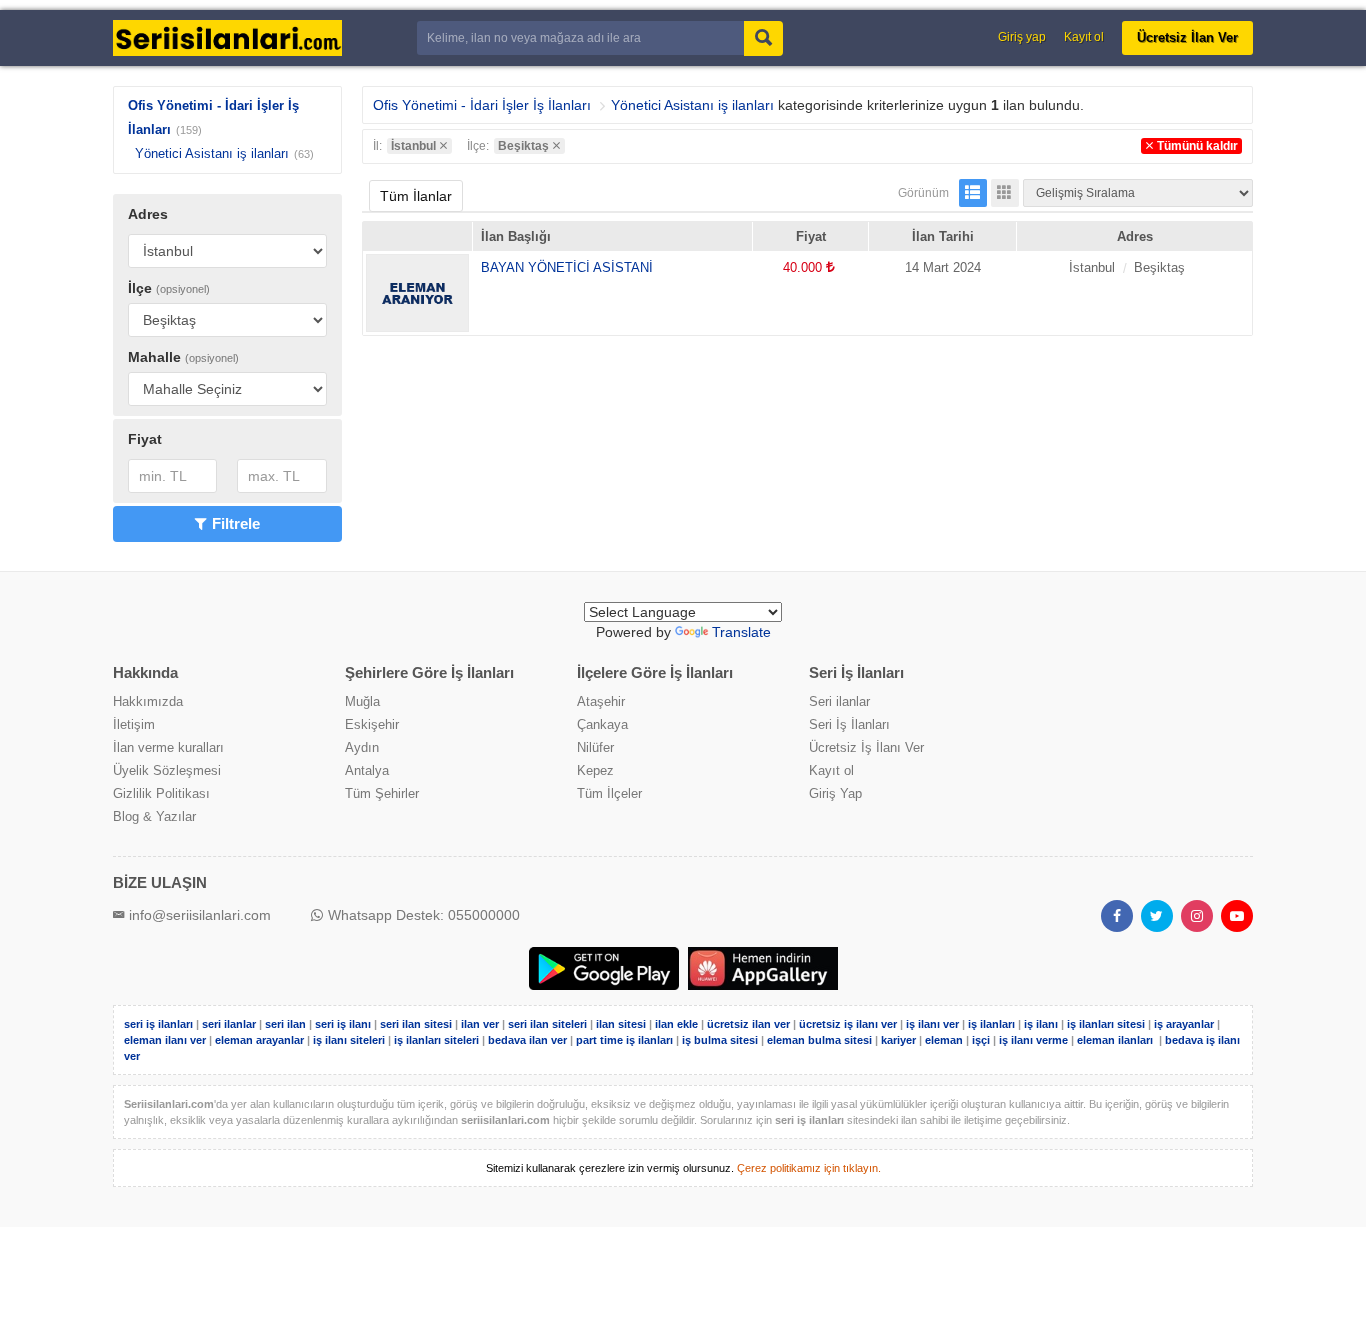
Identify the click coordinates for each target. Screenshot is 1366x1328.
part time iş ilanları (624, 1040)
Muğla (362, 701)
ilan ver (480, 1024)
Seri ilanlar (839, 701)
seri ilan (285, 1024)
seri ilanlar (229, 1024)
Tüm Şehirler (382, 793)
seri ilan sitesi (416, 1024)
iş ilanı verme (1035, 1040)
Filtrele (236, 523)
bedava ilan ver (527, 1040)
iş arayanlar (1184, 1024)
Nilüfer (595, 747)
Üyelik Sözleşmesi (167, 770)
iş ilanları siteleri (436, 1040)
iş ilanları (991, 1024)
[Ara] (763, 38)
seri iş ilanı (343, 1024)
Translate (741, 632)
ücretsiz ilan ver (748, 1024)
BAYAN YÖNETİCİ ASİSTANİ (567, 267)
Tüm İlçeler (609, 793)
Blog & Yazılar (154, 816)
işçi (981, 1040)
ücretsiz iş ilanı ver (848, 1024)
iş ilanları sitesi (1106, 1024)
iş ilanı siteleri (349, 1040)
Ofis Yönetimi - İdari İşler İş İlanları (482, 105)
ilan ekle (676, 1024)
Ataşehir (601, 701)
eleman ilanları (1115, 1040)
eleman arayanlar (259, 1040)
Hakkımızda (148, 701)
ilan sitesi (621, 1024)
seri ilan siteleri (547, 1024)
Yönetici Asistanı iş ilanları (212, 153)
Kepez (595, 770)
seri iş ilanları (158, 1024)
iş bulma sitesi (720, 1040)
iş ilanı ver (932, 1024)
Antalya (367, 770)
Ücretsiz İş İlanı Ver (866, 747)
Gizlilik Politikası (161, 793)
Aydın (362, 747)
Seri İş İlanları (849, 724)
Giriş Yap (835, 793)
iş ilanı (1041, 1024)
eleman (944, 1040)
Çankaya (602, 724)
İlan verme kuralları (168, 747)
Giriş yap (1022, 37)
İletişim (134, 724)
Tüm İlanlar (416, 196)
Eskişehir (372, 724)
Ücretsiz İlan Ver (1187, 37)
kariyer (898, 1040)
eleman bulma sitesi (819, 1040)
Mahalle (183, 357)
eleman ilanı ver (165, 1040)
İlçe (169, 288)
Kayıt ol (1084, 37)
